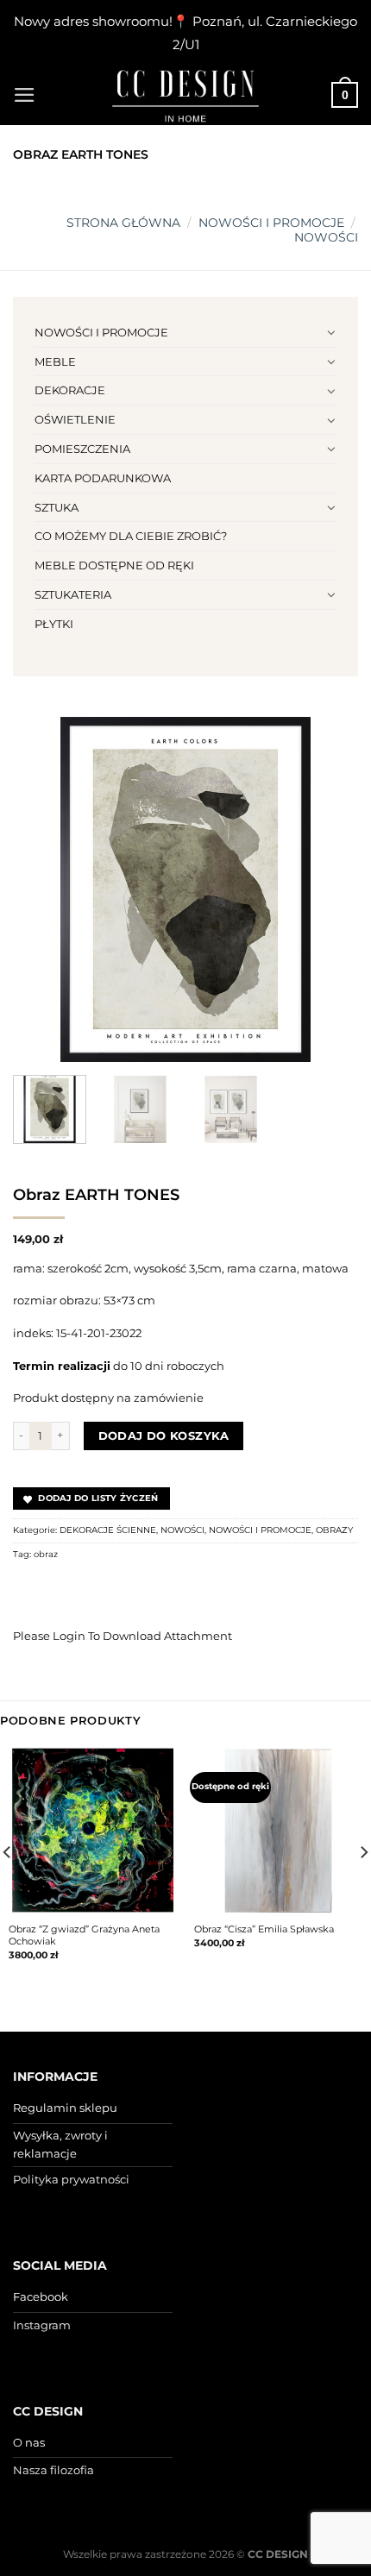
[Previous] (41, 889)
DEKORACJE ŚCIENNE (108, 1530)
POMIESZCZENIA (82, 449)
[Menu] (25, 95)
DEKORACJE (70, 390)
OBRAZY (334, 1530)
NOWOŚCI (326, 237)
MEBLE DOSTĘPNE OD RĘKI (114, 565)
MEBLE (55, 361)
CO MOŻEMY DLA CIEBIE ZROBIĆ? (131, 536)
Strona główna (123, 223)
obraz (46, 1554)
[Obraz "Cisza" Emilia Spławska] (278, 1830)
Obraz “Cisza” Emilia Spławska (264, 1929)
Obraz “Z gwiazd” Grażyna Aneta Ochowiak (84, 1935)
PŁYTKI (54, 624)
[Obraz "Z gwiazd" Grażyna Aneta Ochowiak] (93, 1830)
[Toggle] (331, 332)
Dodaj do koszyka (164, 1436)
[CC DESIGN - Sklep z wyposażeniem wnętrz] (185, 95)
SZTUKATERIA (73, 594)
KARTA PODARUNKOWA (103, 478)
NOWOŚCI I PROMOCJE (271, 223)
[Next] (330, 889)
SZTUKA (57, 507)
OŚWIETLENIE (75, 419)
